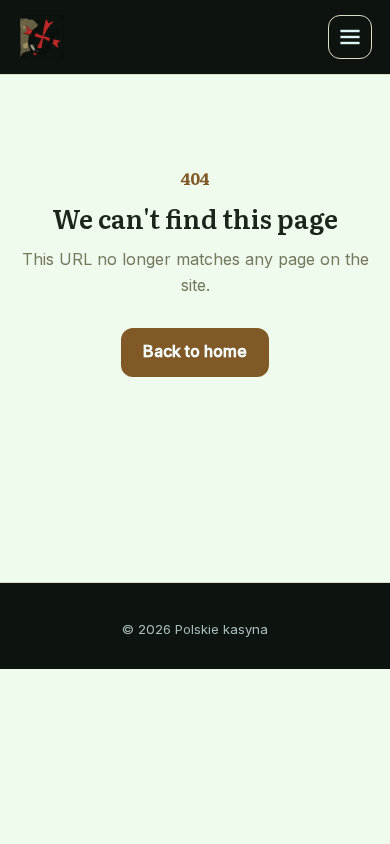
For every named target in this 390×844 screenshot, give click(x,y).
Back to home (195, 351)
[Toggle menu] (350, 37)
